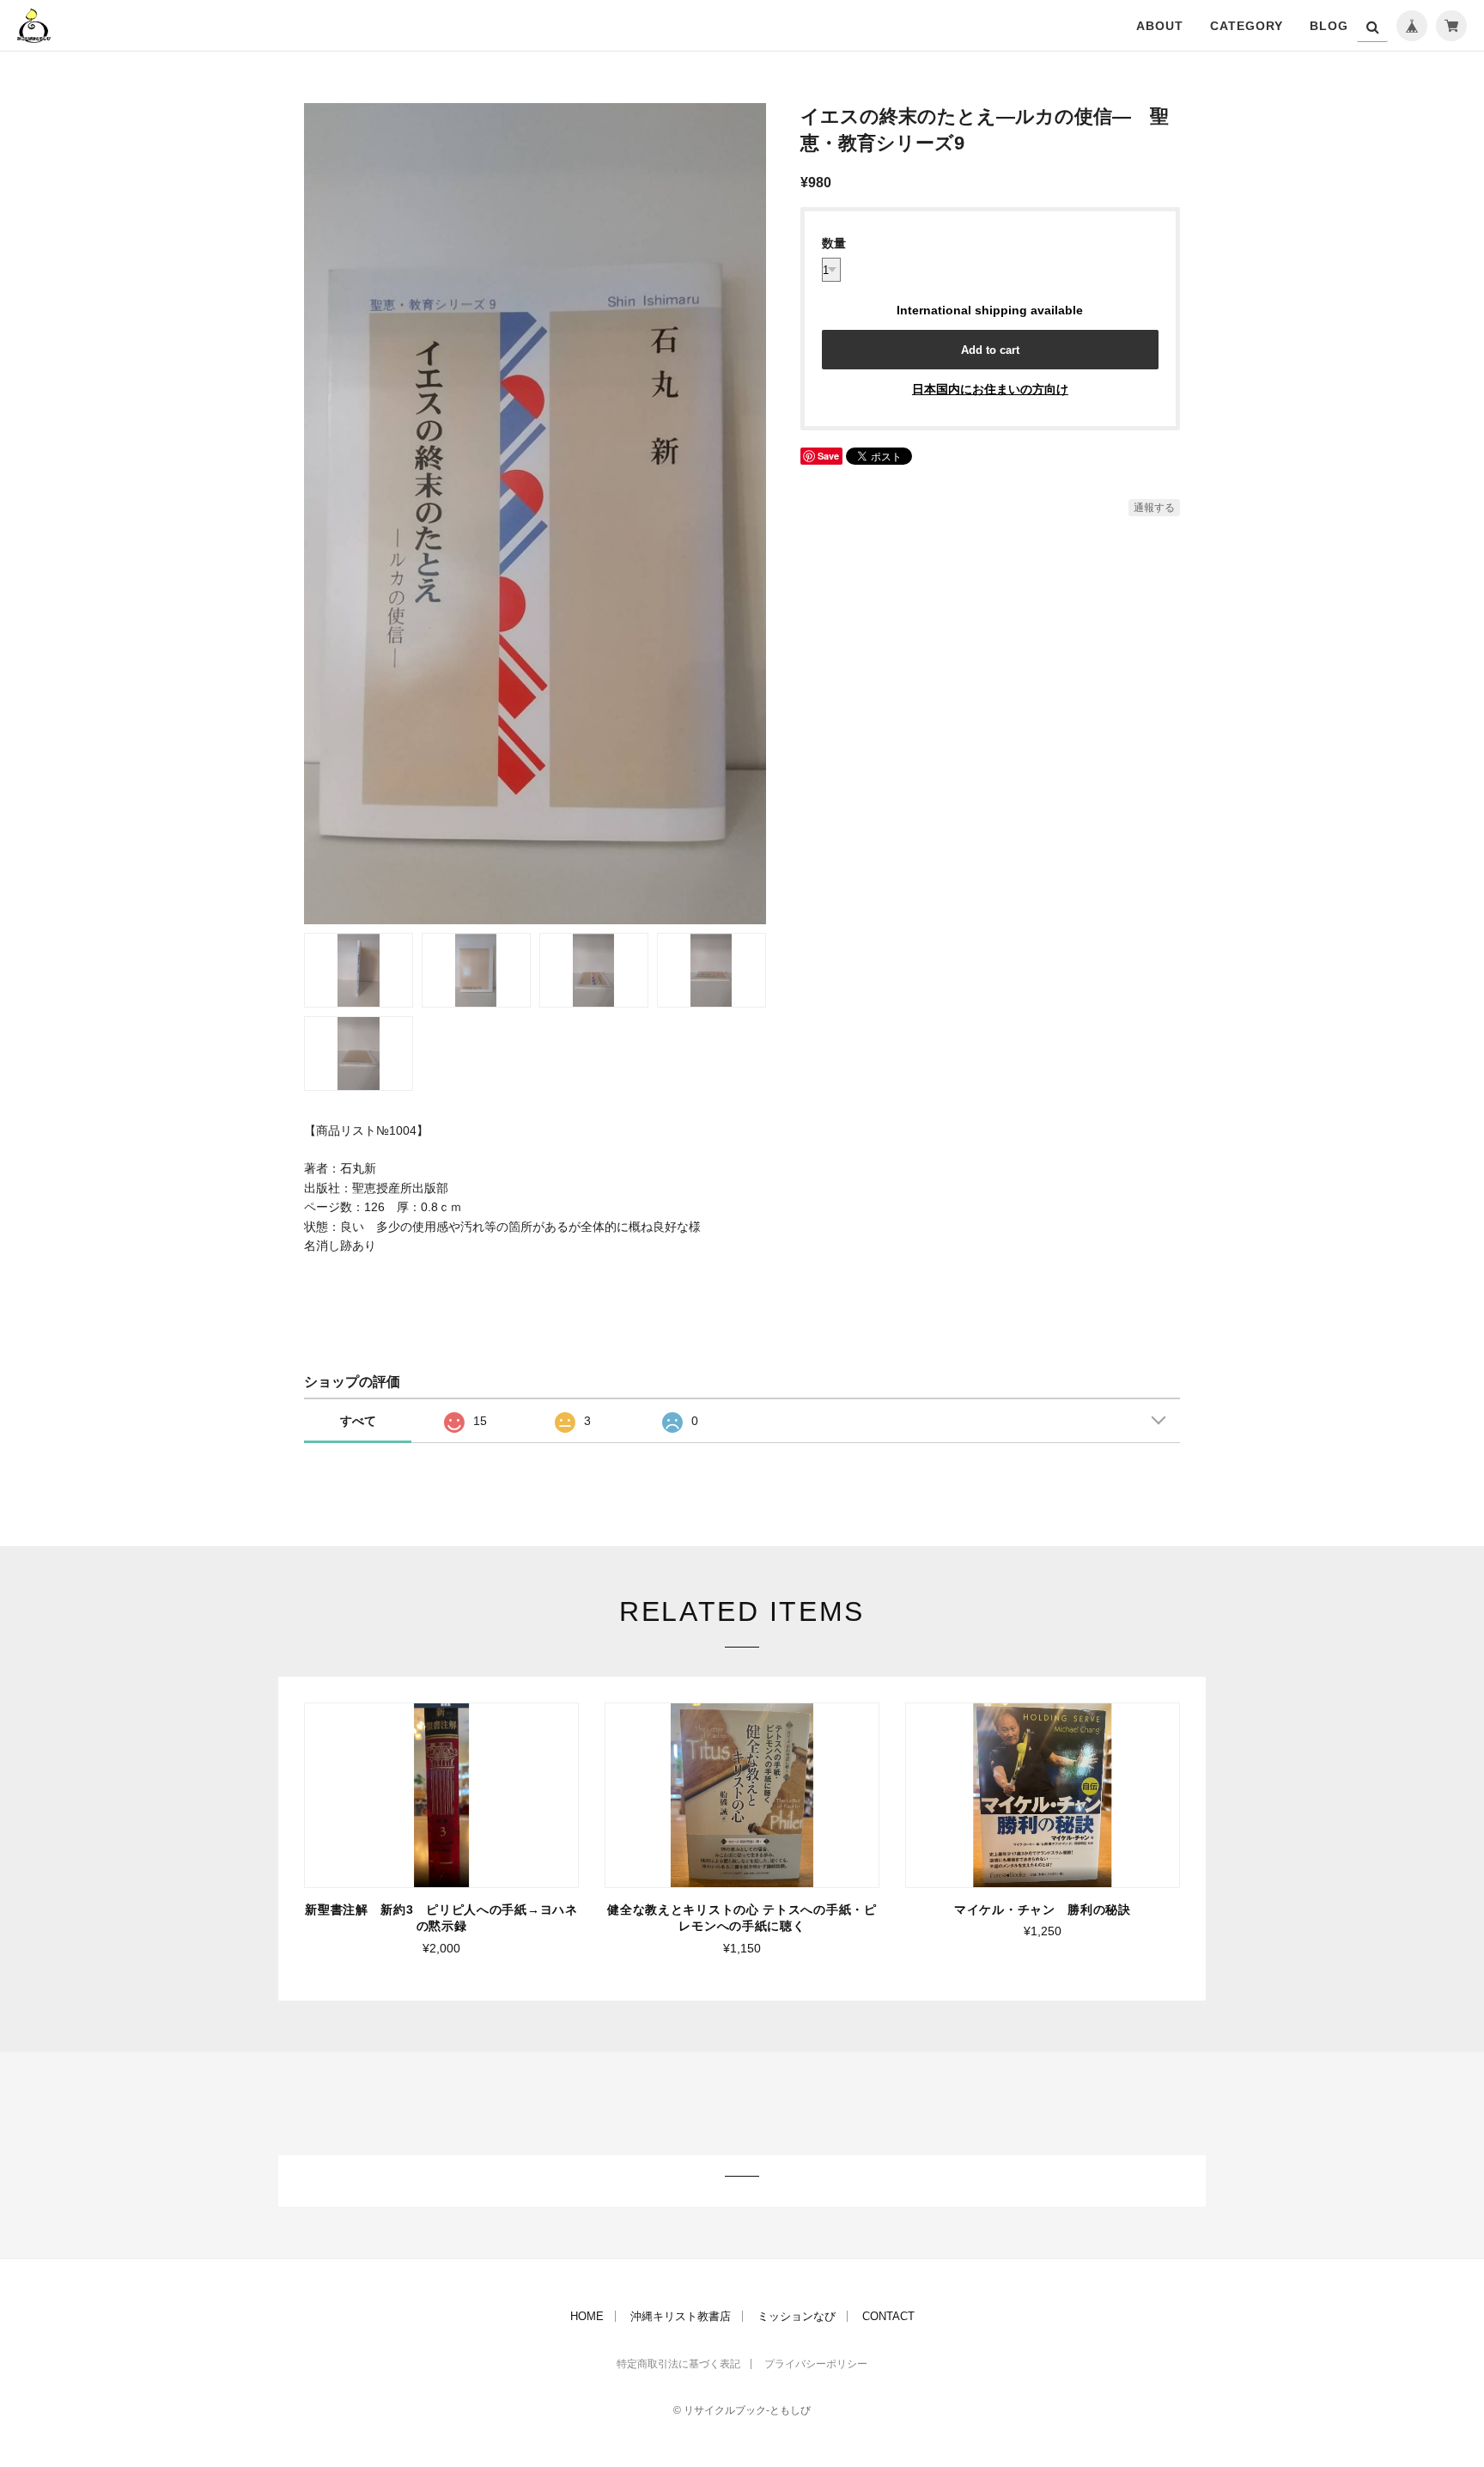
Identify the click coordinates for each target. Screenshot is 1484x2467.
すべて (358, 1421)
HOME (587, 2316)
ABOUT (1160, 26)
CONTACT (888, 2316)
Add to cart (990, 350)
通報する (1154, 508)
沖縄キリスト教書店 (681, 2316)
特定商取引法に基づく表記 (678, 2364)
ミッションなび (797, 2316)
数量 (834, 243)
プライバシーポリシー (816, 2364)
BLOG (1329, 26)
